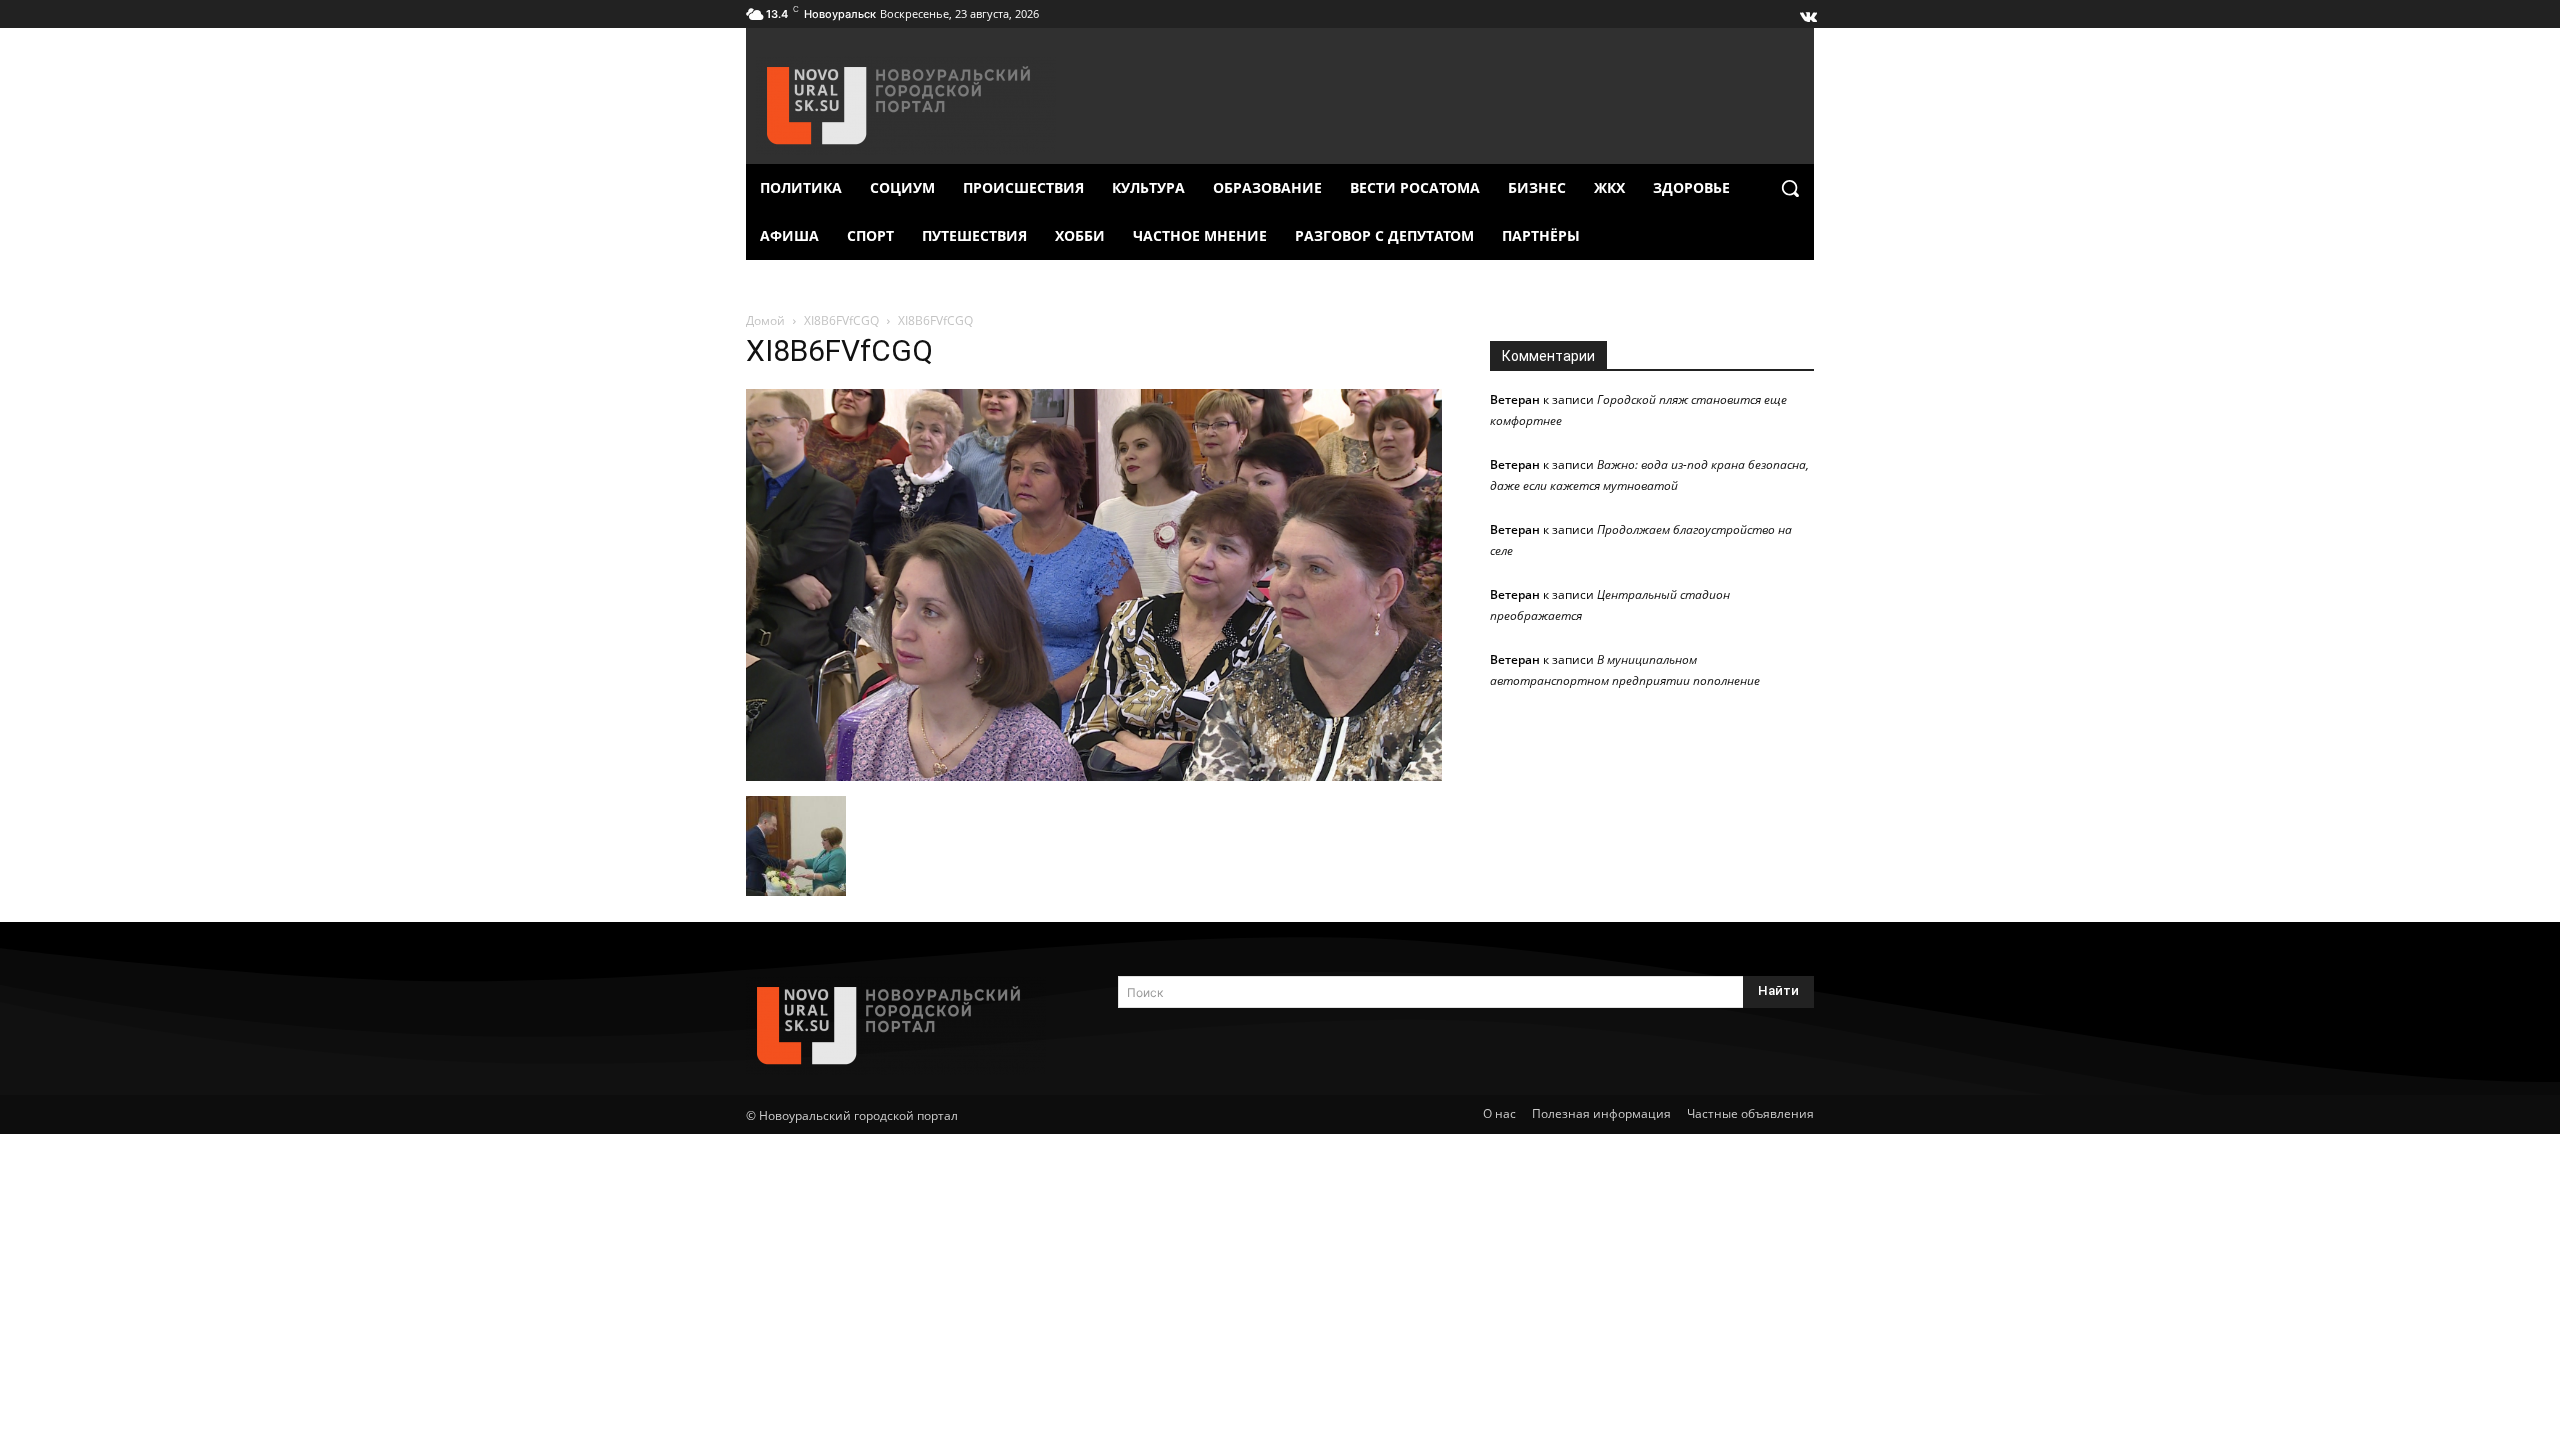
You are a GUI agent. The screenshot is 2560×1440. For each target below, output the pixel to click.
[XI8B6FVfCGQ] (1094, 775)
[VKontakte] (1807, 12)
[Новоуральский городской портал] (908, 1025)
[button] (1790, 188)
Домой (765, 320)
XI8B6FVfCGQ (841, 320)
